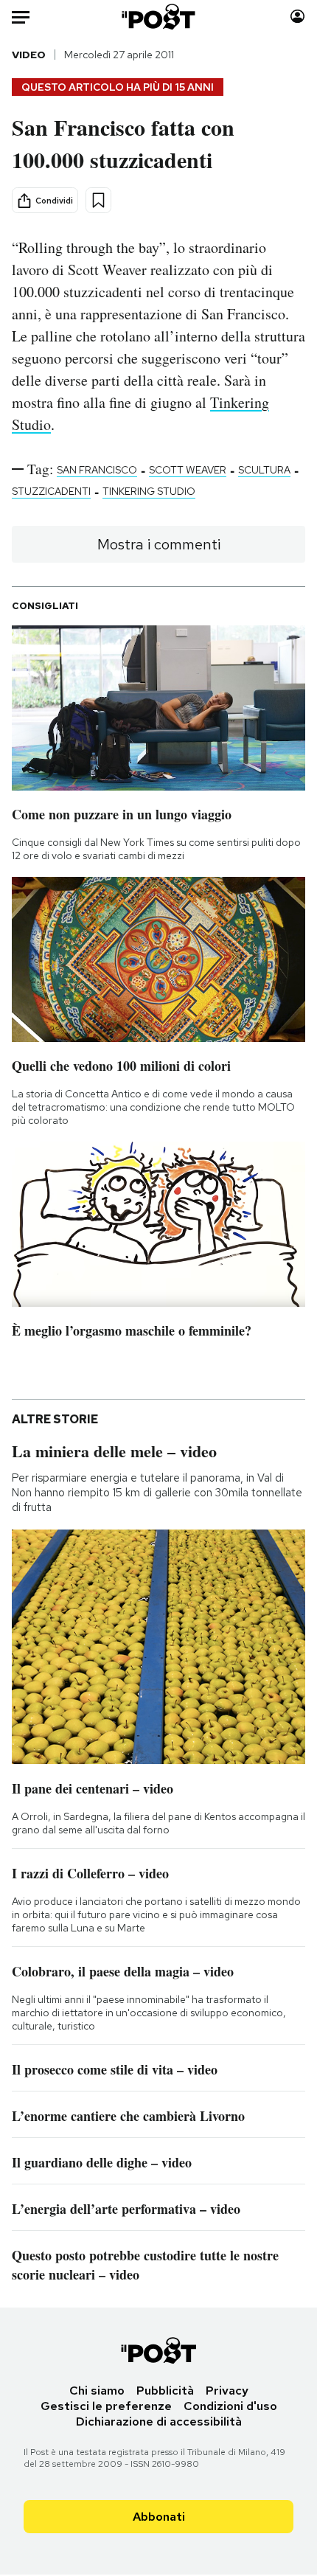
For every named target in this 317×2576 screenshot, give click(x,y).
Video (29, 55)
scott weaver (188, 470)
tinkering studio (149, 491)
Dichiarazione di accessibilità (159, 2421)
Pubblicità (165, 2391)
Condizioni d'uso (230, 2406)
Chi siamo (97, 2391)
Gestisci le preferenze (106, 2406)
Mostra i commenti (159, 544)
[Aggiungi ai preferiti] (98, 200)
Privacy (227, 2391)
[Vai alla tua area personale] (297, 17)
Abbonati (159, 2517)
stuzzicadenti (51, 491)
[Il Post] (159, 17)
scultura (264, 470)
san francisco (97, 470)
